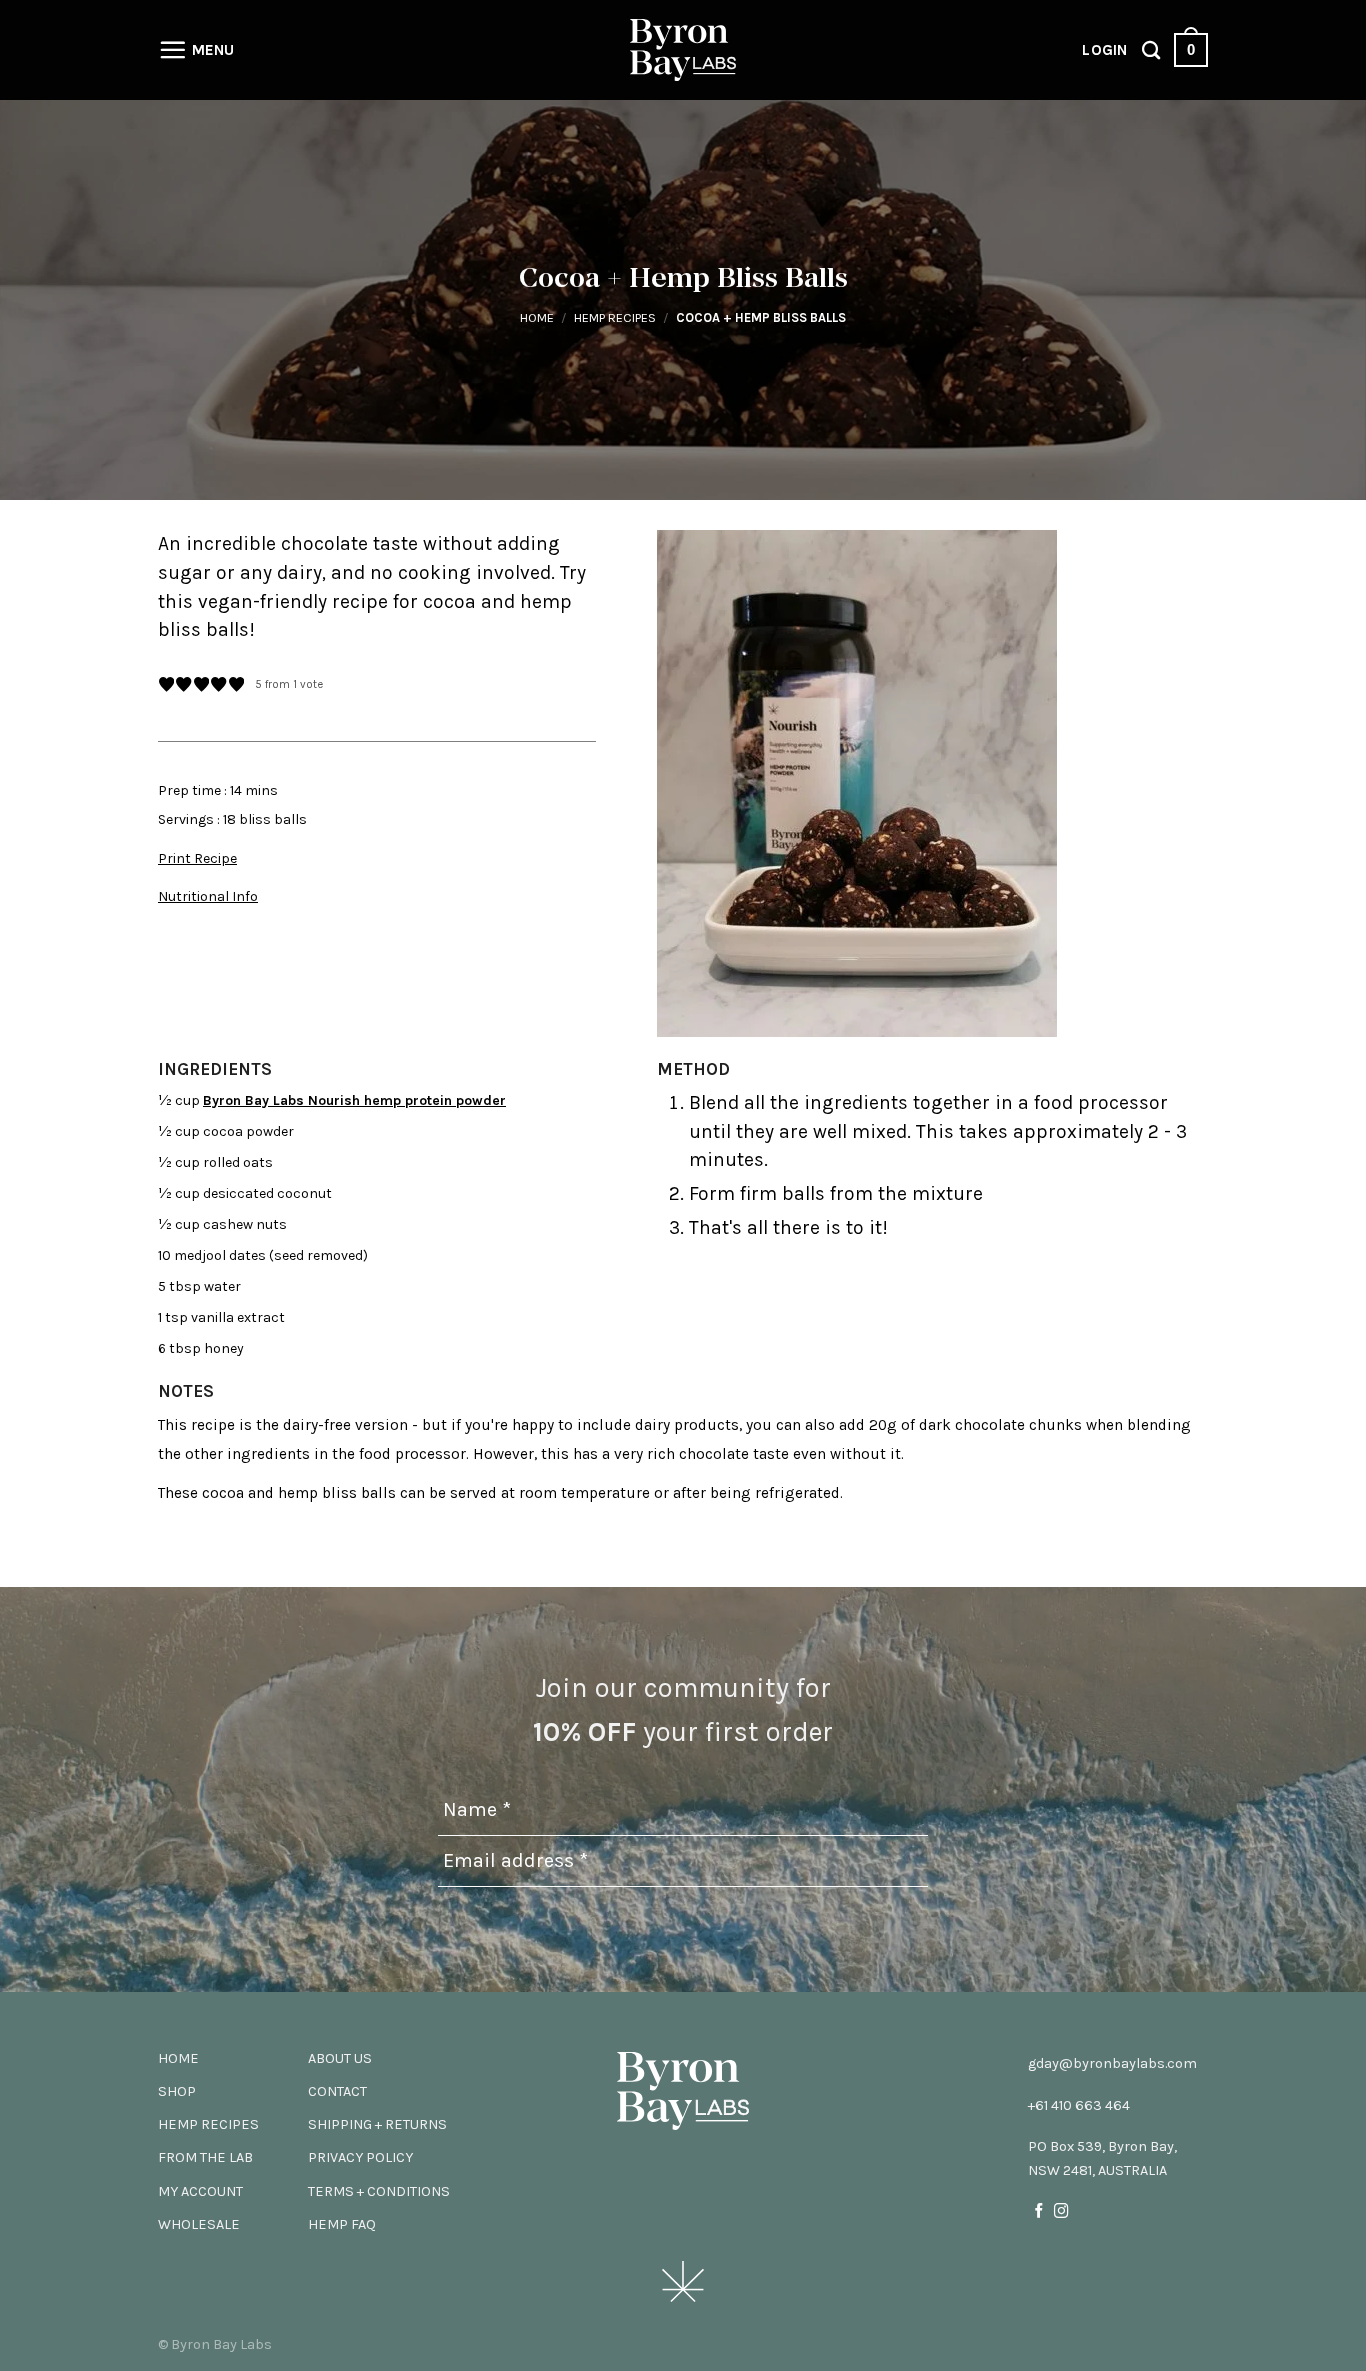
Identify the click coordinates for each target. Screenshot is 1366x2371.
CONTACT (337, 2091)
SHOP (177, 2091)
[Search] (1151, 50)
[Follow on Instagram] (1061, 2212)
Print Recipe (197, 858)
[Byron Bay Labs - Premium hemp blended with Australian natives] (683, 50)
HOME (178, 2058)
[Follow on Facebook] (1039, 2212)
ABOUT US (340, 2058)
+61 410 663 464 (1079, 2105)
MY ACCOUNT (200, 2191)
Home (537, 317)
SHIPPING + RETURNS (377, 2124)
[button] (166, 685)
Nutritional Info (208, 896)
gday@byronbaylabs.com (1112, 2063)
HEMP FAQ (342, 2224)
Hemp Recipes (615, 317)
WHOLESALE (199, 2224)
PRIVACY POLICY (360, 2157)
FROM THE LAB (205, 2157)
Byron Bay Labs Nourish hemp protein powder (354, 1100)
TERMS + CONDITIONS (379, 2191)
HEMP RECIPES (208, 2124)
